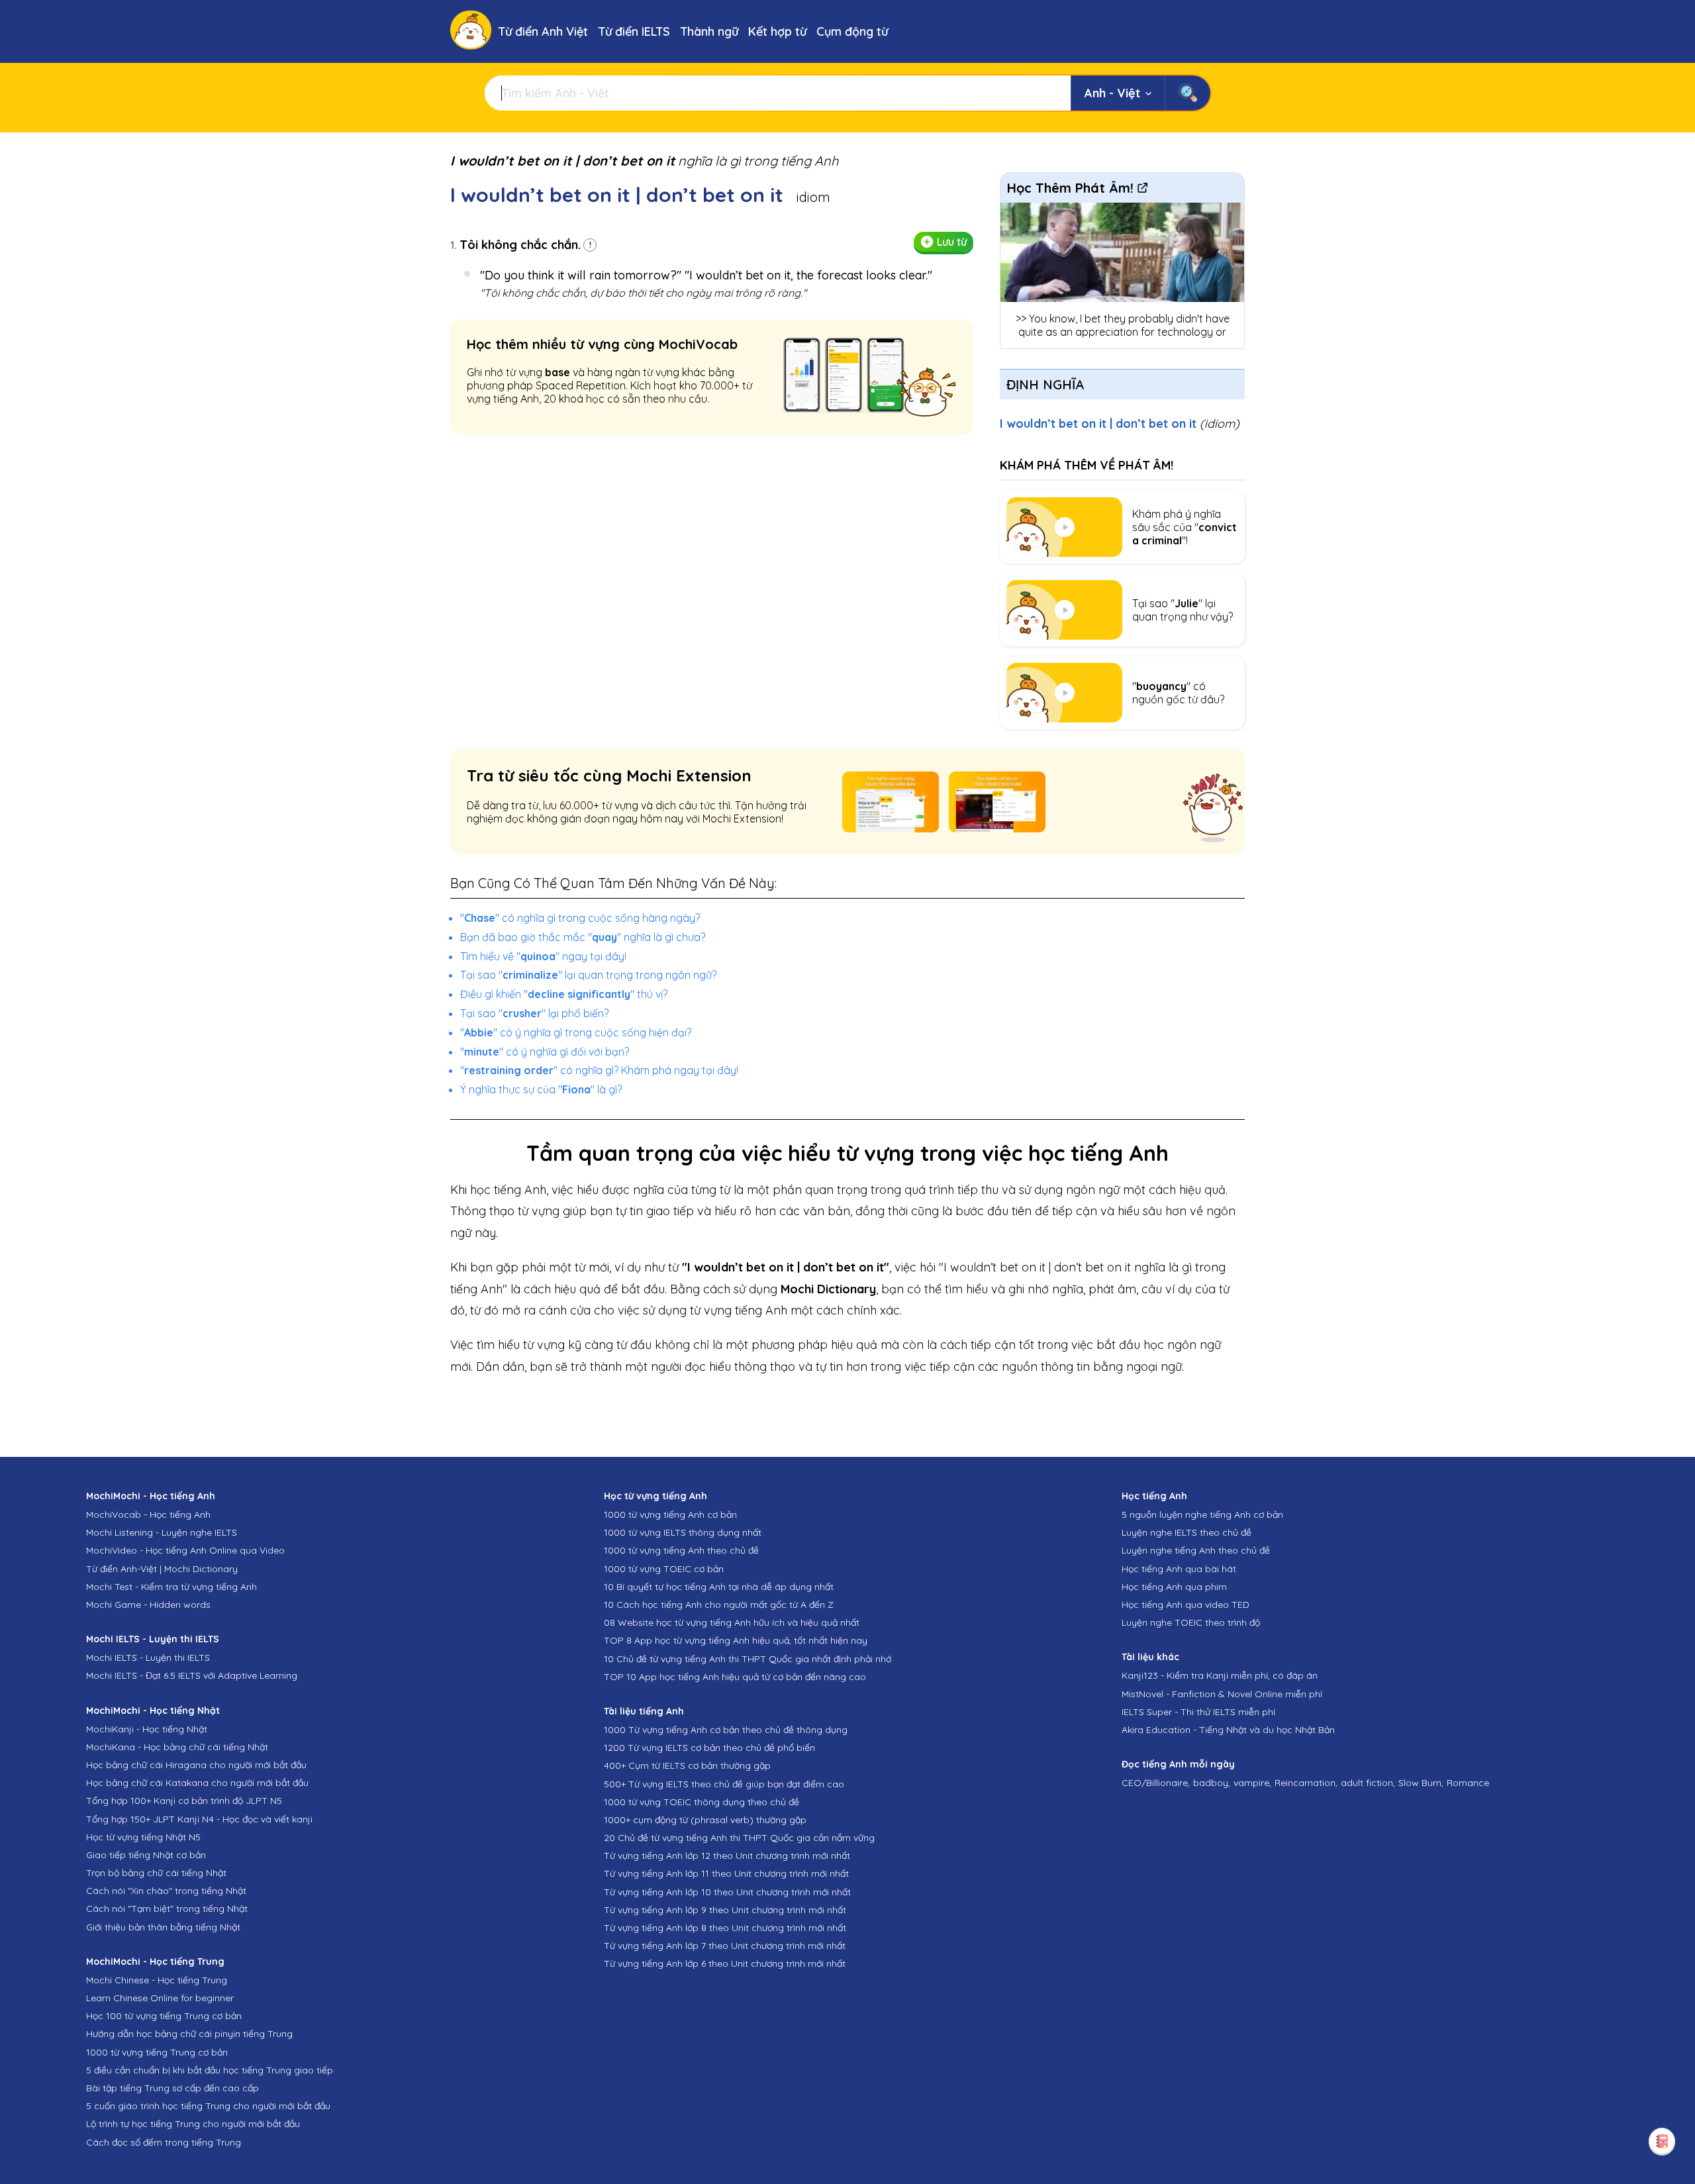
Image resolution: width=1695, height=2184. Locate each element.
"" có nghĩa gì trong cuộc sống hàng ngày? (580, 918)
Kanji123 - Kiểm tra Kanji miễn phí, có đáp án (1220, 1675)
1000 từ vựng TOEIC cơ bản (664, 1569)
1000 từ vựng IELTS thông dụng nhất (683, 1532)
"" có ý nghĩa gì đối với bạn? (545, 1052)
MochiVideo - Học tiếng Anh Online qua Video (185, 1550)
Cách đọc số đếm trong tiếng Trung (164, 2142)
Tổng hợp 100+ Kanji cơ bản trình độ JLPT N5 (184, 1801)
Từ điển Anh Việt (543, 31)
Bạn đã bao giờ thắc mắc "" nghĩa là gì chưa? (583, 937)
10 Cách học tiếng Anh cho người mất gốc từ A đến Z (719, 1605)
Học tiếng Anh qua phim (1174, 1587)
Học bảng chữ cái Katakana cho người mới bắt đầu (197, 1783)
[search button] (1187, 93)
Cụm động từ (852, 31)
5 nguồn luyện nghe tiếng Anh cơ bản (1202, 1514)
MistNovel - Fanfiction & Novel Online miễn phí (1222, 1694)
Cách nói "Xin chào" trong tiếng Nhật (166, 1891)
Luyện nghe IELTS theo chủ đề (1186, 1532)
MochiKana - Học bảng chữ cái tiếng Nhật (177, 1747)
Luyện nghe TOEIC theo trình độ (1191, 1622)
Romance (1468, 1783)
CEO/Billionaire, (1156, 1783)
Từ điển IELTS (634, 31)
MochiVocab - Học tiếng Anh (148, 1514)
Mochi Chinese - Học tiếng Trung (157, 1980)
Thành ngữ (709, 31)
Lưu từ (952, 242)
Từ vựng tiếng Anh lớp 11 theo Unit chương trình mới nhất (726, 1873)
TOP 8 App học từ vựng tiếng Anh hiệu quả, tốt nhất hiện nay (736, 1640)
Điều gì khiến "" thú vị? (564, 994)
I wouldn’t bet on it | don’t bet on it (1120, 423)
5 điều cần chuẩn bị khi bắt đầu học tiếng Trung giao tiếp (210, 2070)
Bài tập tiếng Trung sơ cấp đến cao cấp (172, 2088)
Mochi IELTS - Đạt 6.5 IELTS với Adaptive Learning (192, 1675)
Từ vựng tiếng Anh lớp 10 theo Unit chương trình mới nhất (727, 1892)
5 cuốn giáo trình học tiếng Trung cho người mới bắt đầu (208, 2106)
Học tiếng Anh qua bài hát (1179, 1569)
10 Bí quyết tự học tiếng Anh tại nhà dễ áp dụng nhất (719, 1587)
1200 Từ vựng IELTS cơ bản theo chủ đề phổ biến (709, 1748)
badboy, (1212, 1783)
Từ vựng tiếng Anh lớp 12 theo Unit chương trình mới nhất (727, 1856)
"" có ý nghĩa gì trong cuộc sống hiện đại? (576, 1032)
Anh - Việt (1112, 93)
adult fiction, (1368, 1783)
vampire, (1252, 1783)
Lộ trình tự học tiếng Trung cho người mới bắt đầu (193, 2124)
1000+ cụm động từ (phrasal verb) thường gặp (705, 1820)
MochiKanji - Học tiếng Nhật (147, 1729)
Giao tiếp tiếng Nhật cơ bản (146, 1855)
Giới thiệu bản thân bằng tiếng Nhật (163, 1927)
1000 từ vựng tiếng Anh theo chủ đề (681, 1550)
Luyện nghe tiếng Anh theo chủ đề (1196, 1550)
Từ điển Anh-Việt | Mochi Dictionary (162, 1569)
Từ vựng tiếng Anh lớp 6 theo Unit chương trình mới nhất (725, 1963)
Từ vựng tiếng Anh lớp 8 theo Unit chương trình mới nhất (725, 1928)
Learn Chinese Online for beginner (160, 1998)
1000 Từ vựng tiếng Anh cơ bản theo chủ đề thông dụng (726, 1730)
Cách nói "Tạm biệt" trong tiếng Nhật (167, 1909)
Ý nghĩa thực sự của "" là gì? (541, 1089)
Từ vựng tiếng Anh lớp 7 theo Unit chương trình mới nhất (725, 1946)
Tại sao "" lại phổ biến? (534, 1013)
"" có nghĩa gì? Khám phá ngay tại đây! (599, 1070)
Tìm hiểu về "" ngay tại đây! (543, 956)
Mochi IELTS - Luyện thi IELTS (148, 1658)
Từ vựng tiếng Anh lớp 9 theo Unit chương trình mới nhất (725, 1910)
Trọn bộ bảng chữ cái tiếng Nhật (156, 1873)
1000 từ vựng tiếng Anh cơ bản (670, 1514)
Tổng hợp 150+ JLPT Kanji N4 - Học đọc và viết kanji (199, 1819)
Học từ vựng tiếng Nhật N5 (143, 1837)
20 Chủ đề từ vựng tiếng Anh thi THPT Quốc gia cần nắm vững (739, 1838)
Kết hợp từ (777, 31)
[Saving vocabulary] (1662, 2141)
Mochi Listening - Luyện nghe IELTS (162, 1532)
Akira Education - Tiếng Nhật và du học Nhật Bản (1228, 1730)
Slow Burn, (1421, 1783)
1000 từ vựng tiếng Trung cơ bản (157, 2052)
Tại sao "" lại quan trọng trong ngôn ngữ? (588, 975)
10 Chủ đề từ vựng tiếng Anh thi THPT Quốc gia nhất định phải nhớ (748, 1659)
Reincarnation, (1306, 1783)
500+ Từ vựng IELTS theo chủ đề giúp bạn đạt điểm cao (724, 1784)
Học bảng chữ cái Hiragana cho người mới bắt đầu (196, 1765)
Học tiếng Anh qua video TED (1186, 1605)
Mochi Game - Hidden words (148, 1605)
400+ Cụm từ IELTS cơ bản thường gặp (687, 1765)
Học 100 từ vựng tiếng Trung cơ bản (164, 2016)
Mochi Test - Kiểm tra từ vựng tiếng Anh (171, 1587)
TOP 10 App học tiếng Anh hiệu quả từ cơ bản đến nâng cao (735, 1677)
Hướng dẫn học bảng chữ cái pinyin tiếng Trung (189, 2034)
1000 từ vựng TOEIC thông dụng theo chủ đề (702, 1802)
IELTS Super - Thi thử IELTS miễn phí (1198, 1712)
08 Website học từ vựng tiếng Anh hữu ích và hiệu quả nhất (732, 1622)
